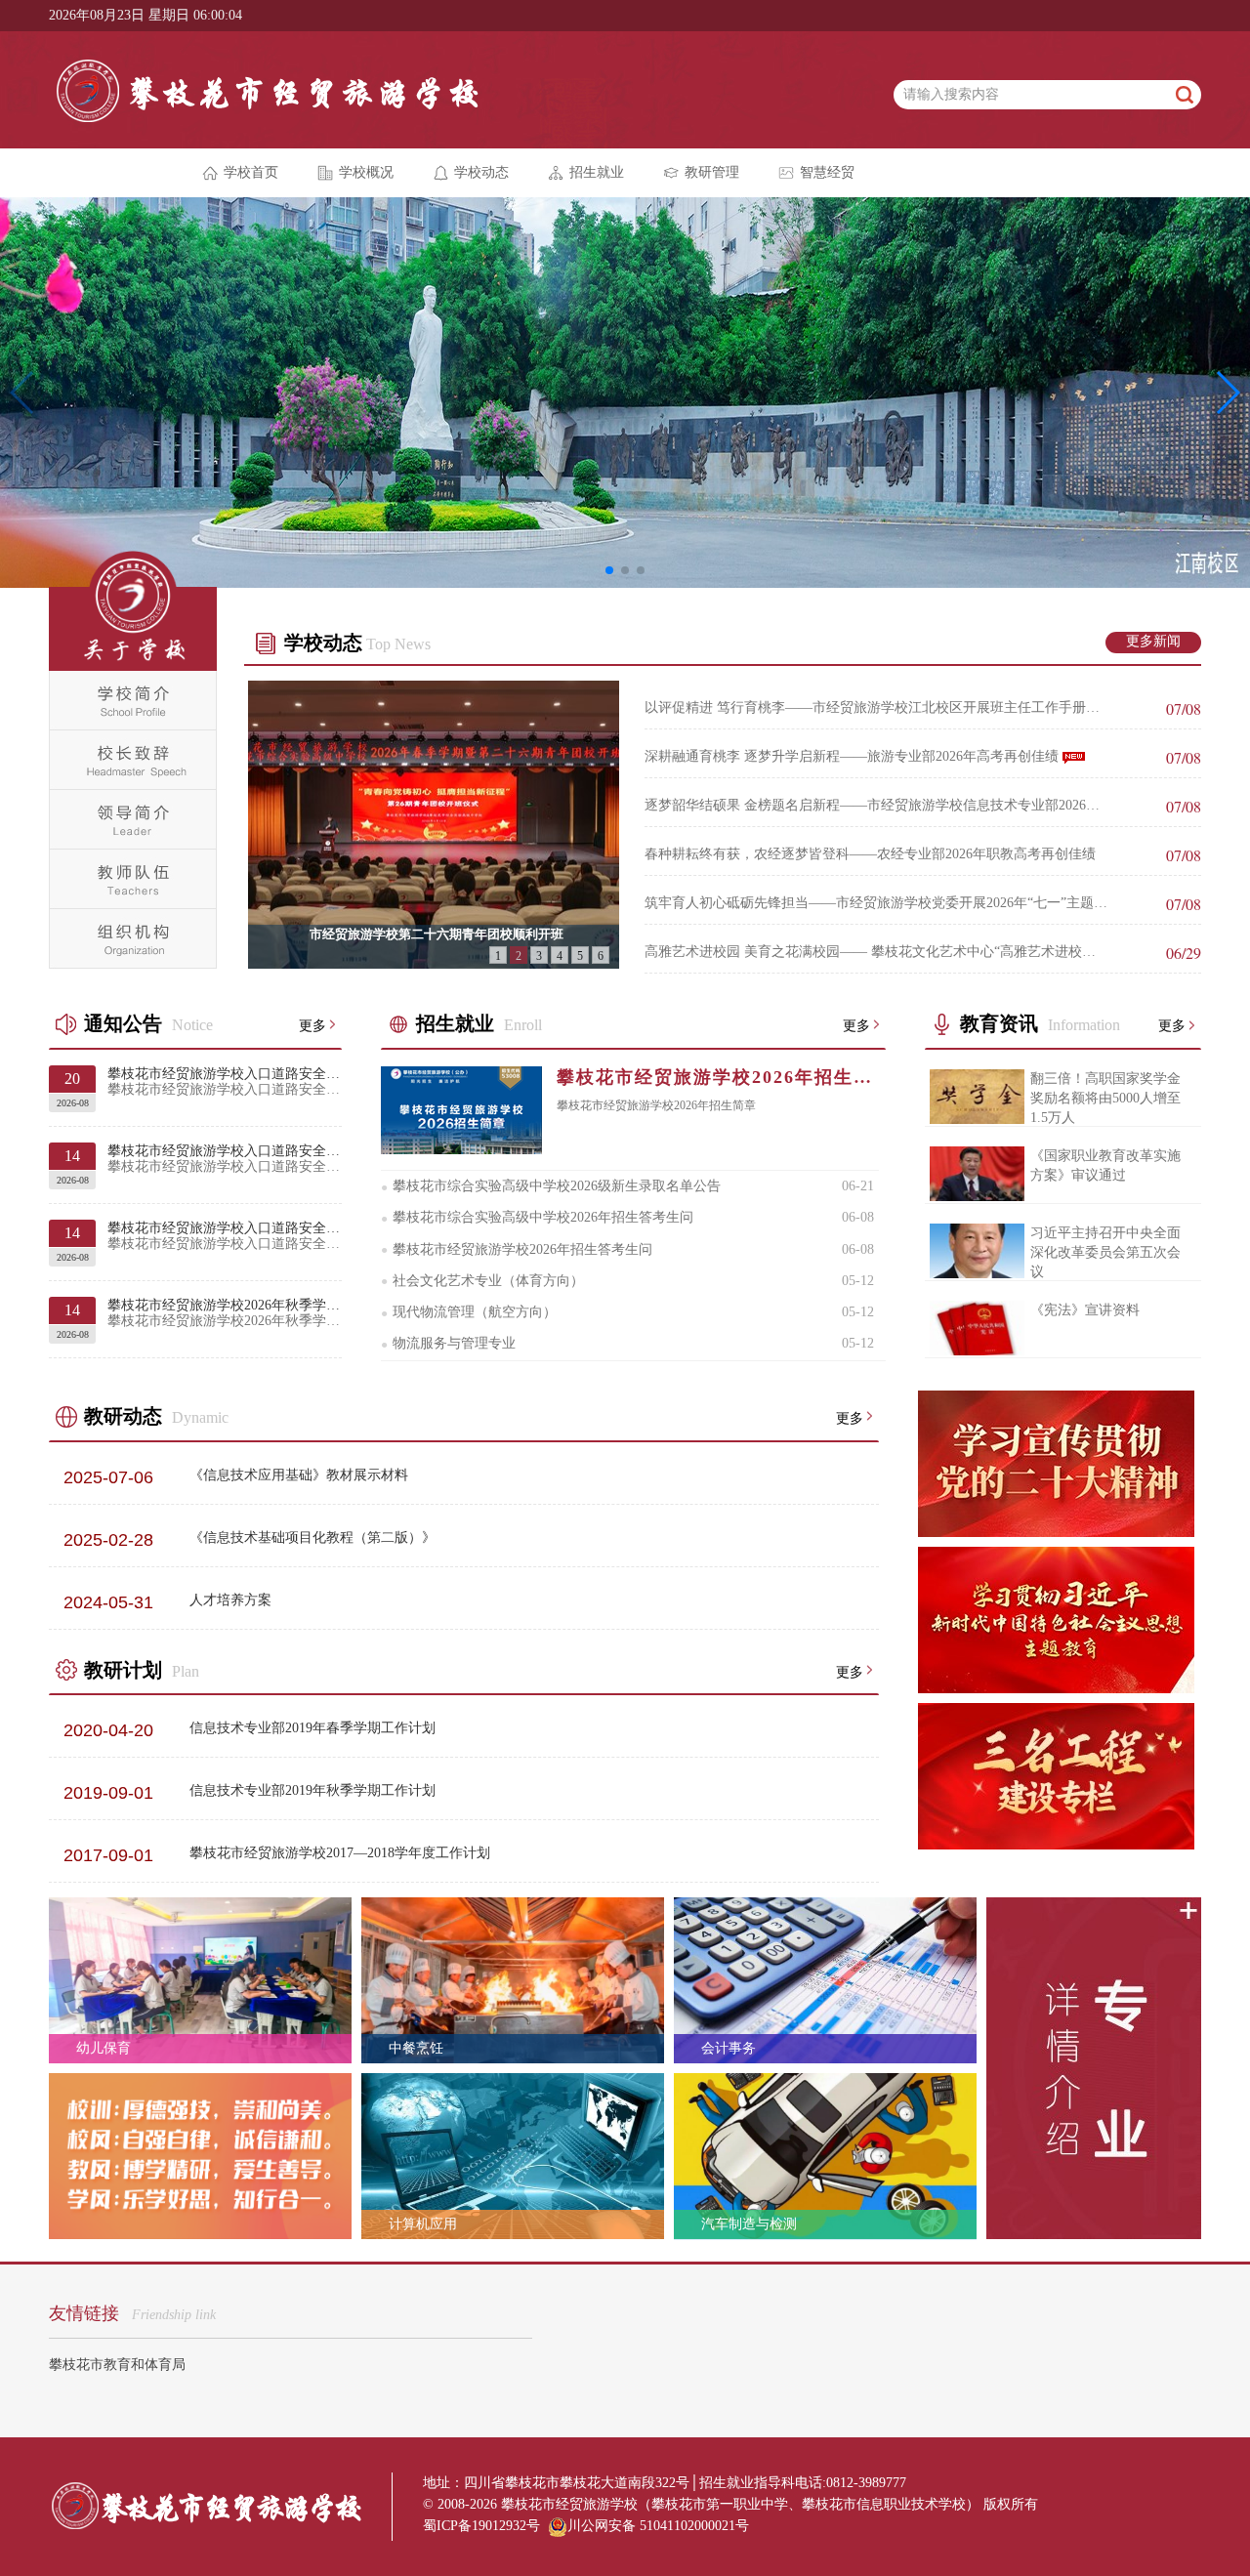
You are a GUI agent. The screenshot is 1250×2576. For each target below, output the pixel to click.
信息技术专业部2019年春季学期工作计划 (312, 1728)
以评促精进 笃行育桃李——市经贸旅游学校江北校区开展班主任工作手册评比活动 (876, 708)
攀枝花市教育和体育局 (117, 2365)
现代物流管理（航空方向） (469, 1312)
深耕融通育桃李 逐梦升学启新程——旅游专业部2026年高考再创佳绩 (876, 757)
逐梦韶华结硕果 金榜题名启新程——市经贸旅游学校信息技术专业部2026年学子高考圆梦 (876, 806)
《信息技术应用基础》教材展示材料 (299, 1475)
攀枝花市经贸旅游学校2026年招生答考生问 (517, 1250)
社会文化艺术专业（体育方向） (482, 1281)
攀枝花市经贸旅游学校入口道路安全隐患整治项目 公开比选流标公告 (225, 1081)
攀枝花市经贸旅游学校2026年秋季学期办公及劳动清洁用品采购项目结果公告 (225, 1313)
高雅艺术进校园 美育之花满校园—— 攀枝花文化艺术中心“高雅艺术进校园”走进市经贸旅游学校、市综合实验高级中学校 (876, 952)
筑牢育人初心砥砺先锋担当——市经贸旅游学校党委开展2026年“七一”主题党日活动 (876, 903)
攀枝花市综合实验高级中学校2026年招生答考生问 (537, 1218)
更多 (312, 1024)
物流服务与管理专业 (448, 1344)
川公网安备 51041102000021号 (658, 2526)
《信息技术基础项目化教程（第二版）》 (312, 1537)
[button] (609, 570)
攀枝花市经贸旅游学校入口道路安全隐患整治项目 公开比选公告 (225, 1159)
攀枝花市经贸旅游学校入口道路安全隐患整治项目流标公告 (225, 1236)
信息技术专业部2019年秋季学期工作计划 (312, 1790)
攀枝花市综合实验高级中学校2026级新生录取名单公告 (551, 1186)
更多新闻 (1153, 641)
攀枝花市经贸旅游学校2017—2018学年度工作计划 (340, 1853)
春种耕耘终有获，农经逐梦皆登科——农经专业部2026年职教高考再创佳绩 (876, 854)
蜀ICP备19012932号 (481, 2526)
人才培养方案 (230, 1600)
